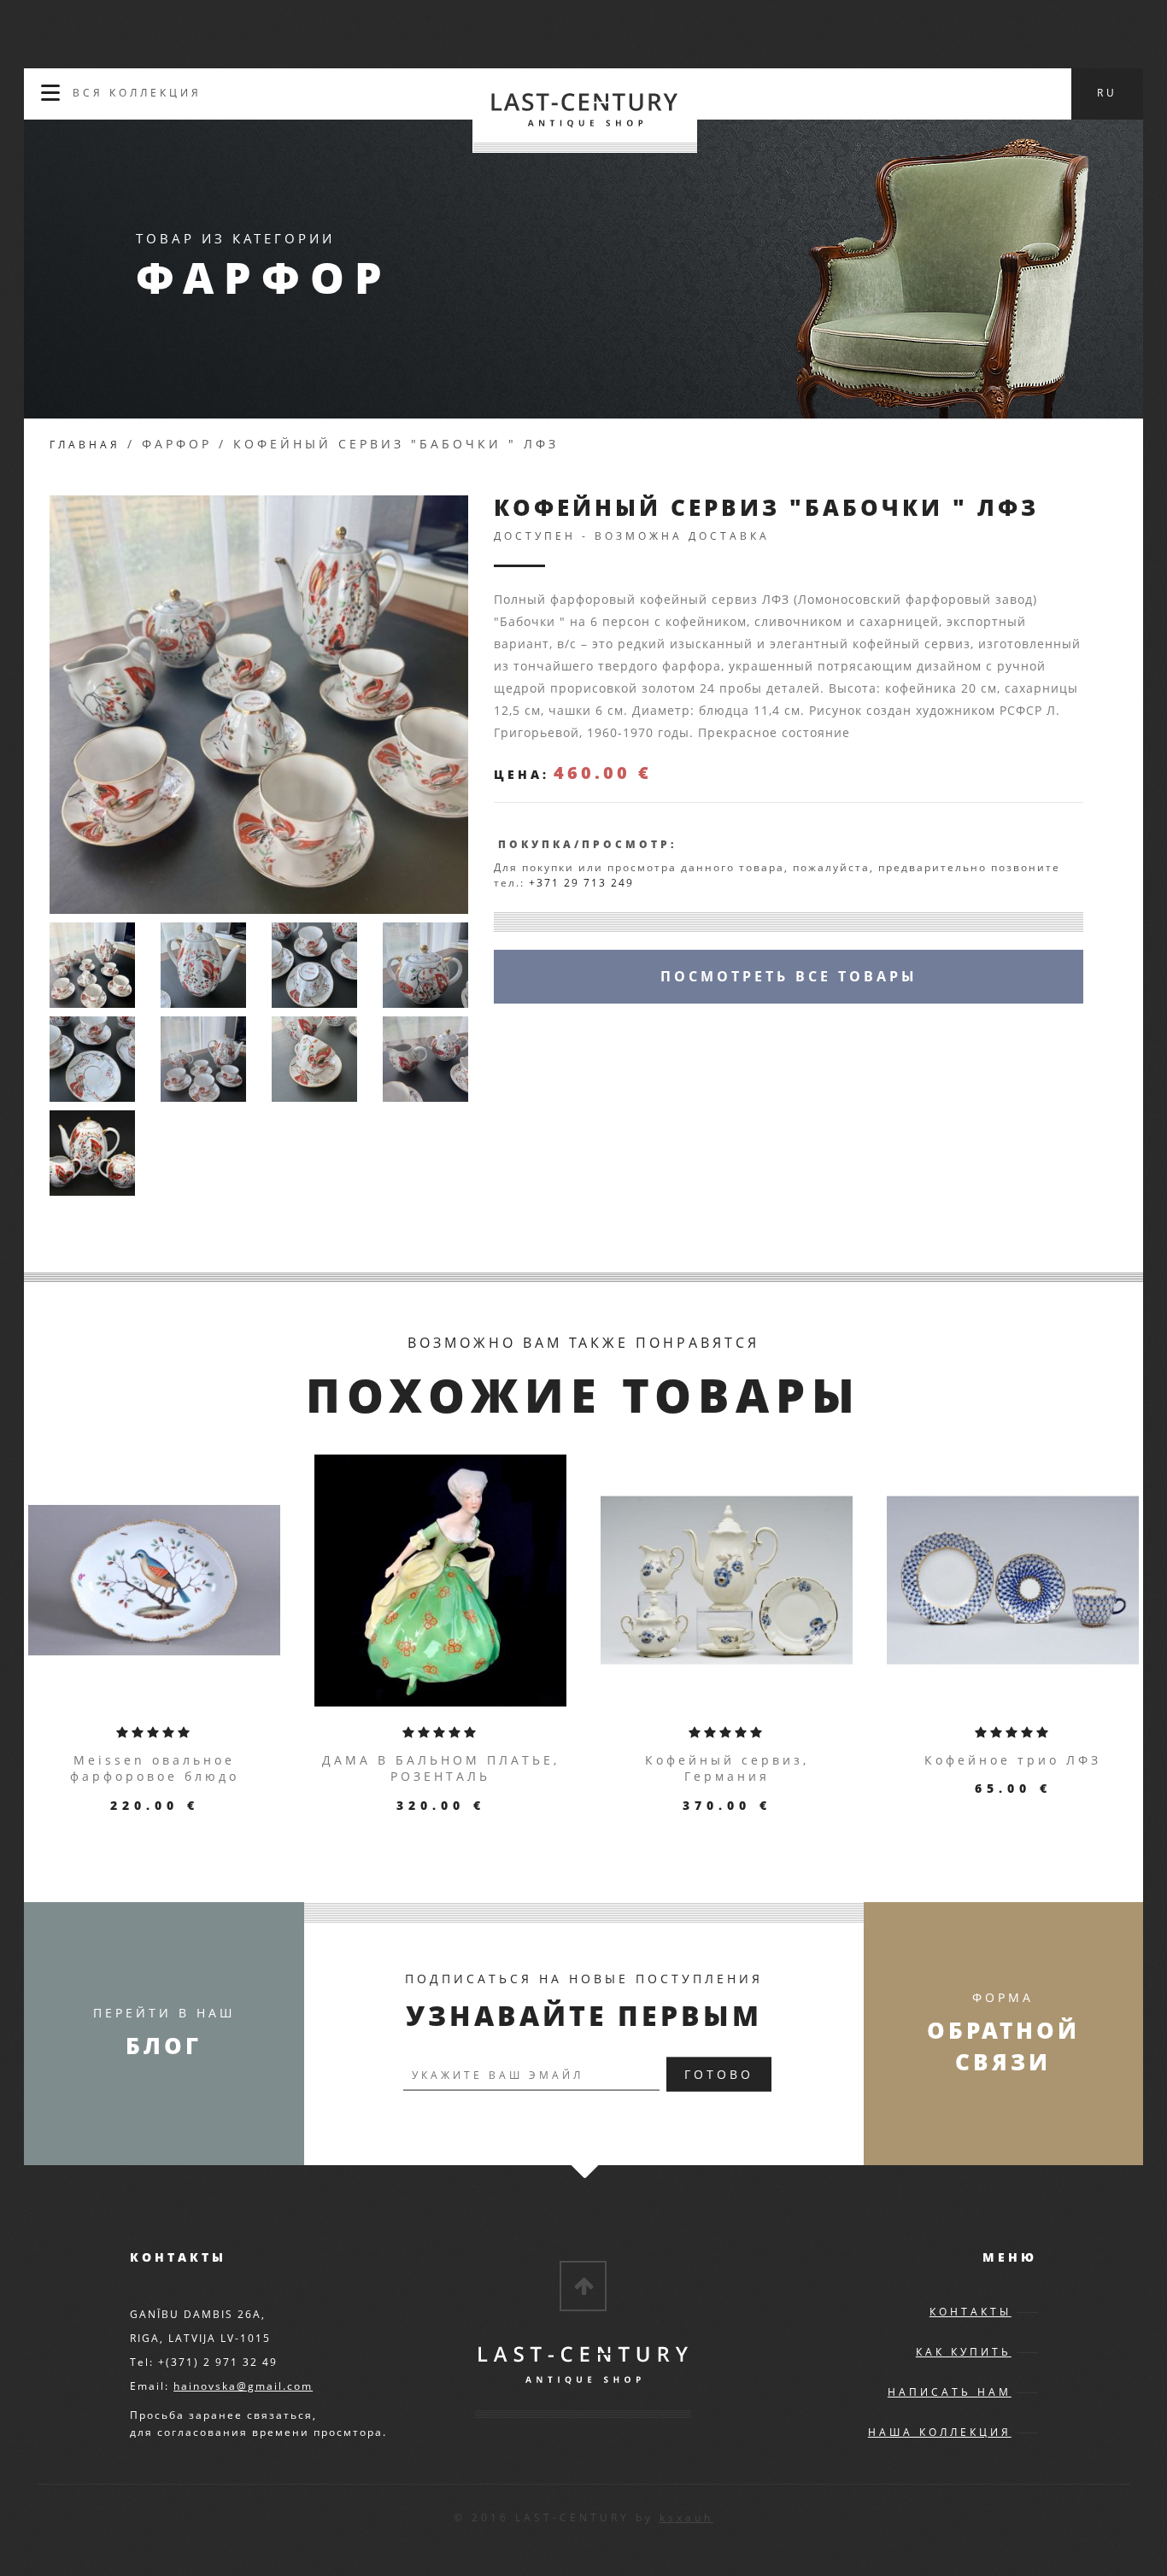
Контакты (971, 2312)
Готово (719, 2074)
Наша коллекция (940, 2432)
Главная (85, 445)
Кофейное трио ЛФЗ (1013, 1760)
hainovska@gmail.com (243, 2386)
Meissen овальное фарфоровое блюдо (155, 1768)
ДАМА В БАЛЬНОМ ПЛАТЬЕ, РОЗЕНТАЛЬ (441, 1768)
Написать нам (950, 2392)
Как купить (964, 2352)
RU (1107, 93)
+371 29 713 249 (581, 883)
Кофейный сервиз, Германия (727, 1768)
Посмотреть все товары (789, 976)
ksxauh (686, 2517)
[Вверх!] (583, 2286)
